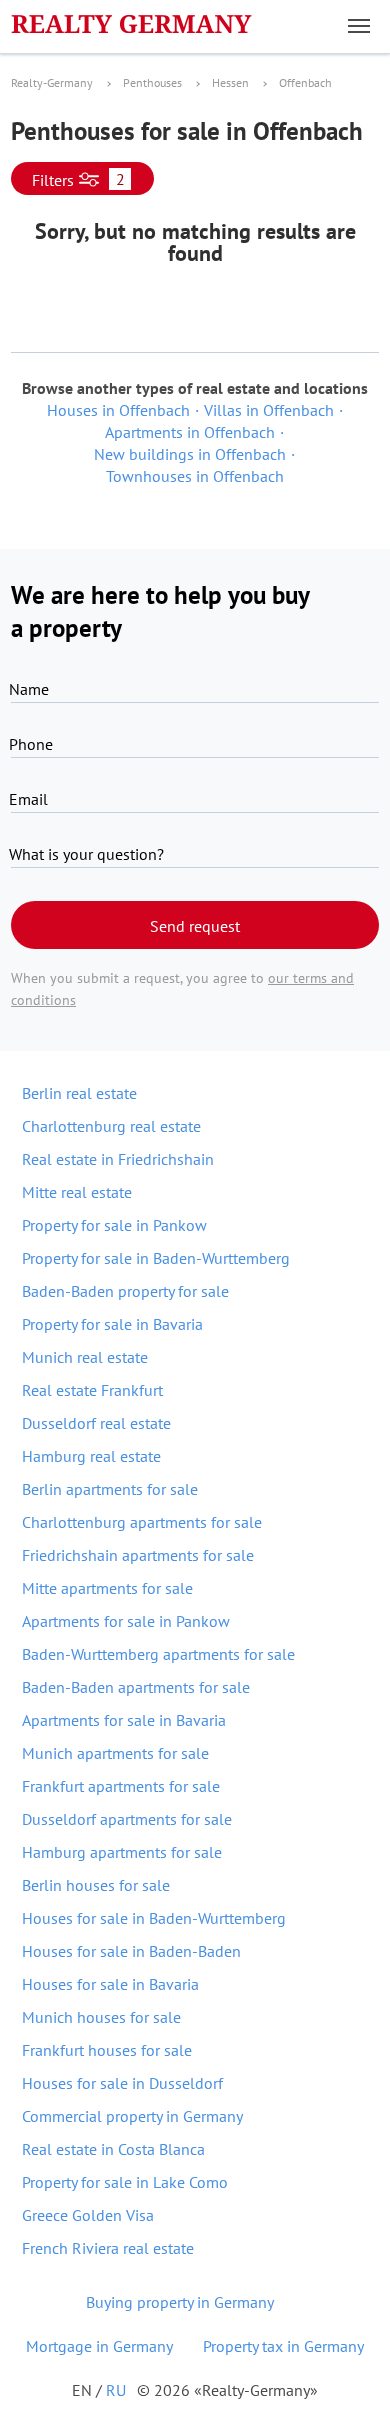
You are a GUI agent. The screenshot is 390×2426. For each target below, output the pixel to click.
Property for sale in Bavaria (112, 1324)
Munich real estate (85, 1357)
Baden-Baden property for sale (125, 1291)
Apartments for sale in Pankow (126, 1621)
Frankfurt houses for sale (107, 2050)
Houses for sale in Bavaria (110, 1984)
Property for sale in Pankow (114, 1225)
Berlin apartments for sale (110, 1489)
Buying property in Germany (180, 2302)
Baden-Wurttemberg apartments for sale (158, 1654)
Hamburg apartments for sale (122, 1852)
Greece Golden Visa (88, 2215)
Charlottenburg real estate (111, 1126)
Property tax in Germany (283, 2346)
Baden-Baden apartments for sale (136, 1687)
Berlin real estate (79, 1093)
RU (116, 2390)
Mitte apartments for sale (107, 1588)
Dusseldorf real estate (96, 1423)
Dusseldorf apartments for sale (127, 1819)
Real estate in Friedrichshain (118, 1159)
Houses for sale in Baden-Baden (131, 1951)
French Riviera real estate (108, 2248)
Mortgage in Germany (99, 2346)
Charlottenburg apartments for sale (142, 1522)
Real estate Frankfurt (92, 1390)
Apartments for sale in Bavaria (124, 1720)
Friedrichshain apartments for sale (138, 1555)
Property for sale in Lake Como (125, 2182)
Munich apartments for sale (115, 1753)
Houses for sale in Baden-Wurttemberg (154, 1918)
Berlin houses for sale (96, 1885)
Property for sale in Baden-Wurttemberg (156, 1258)
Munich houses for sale (101, 2017)
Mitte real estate (77, 1192)
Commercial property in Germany (132, 2116)
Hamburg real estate (91, 1456)
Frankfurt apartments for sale (121, 1786)
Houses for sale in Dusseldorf (122, 2083)
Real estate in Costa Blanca (113, 2149)
